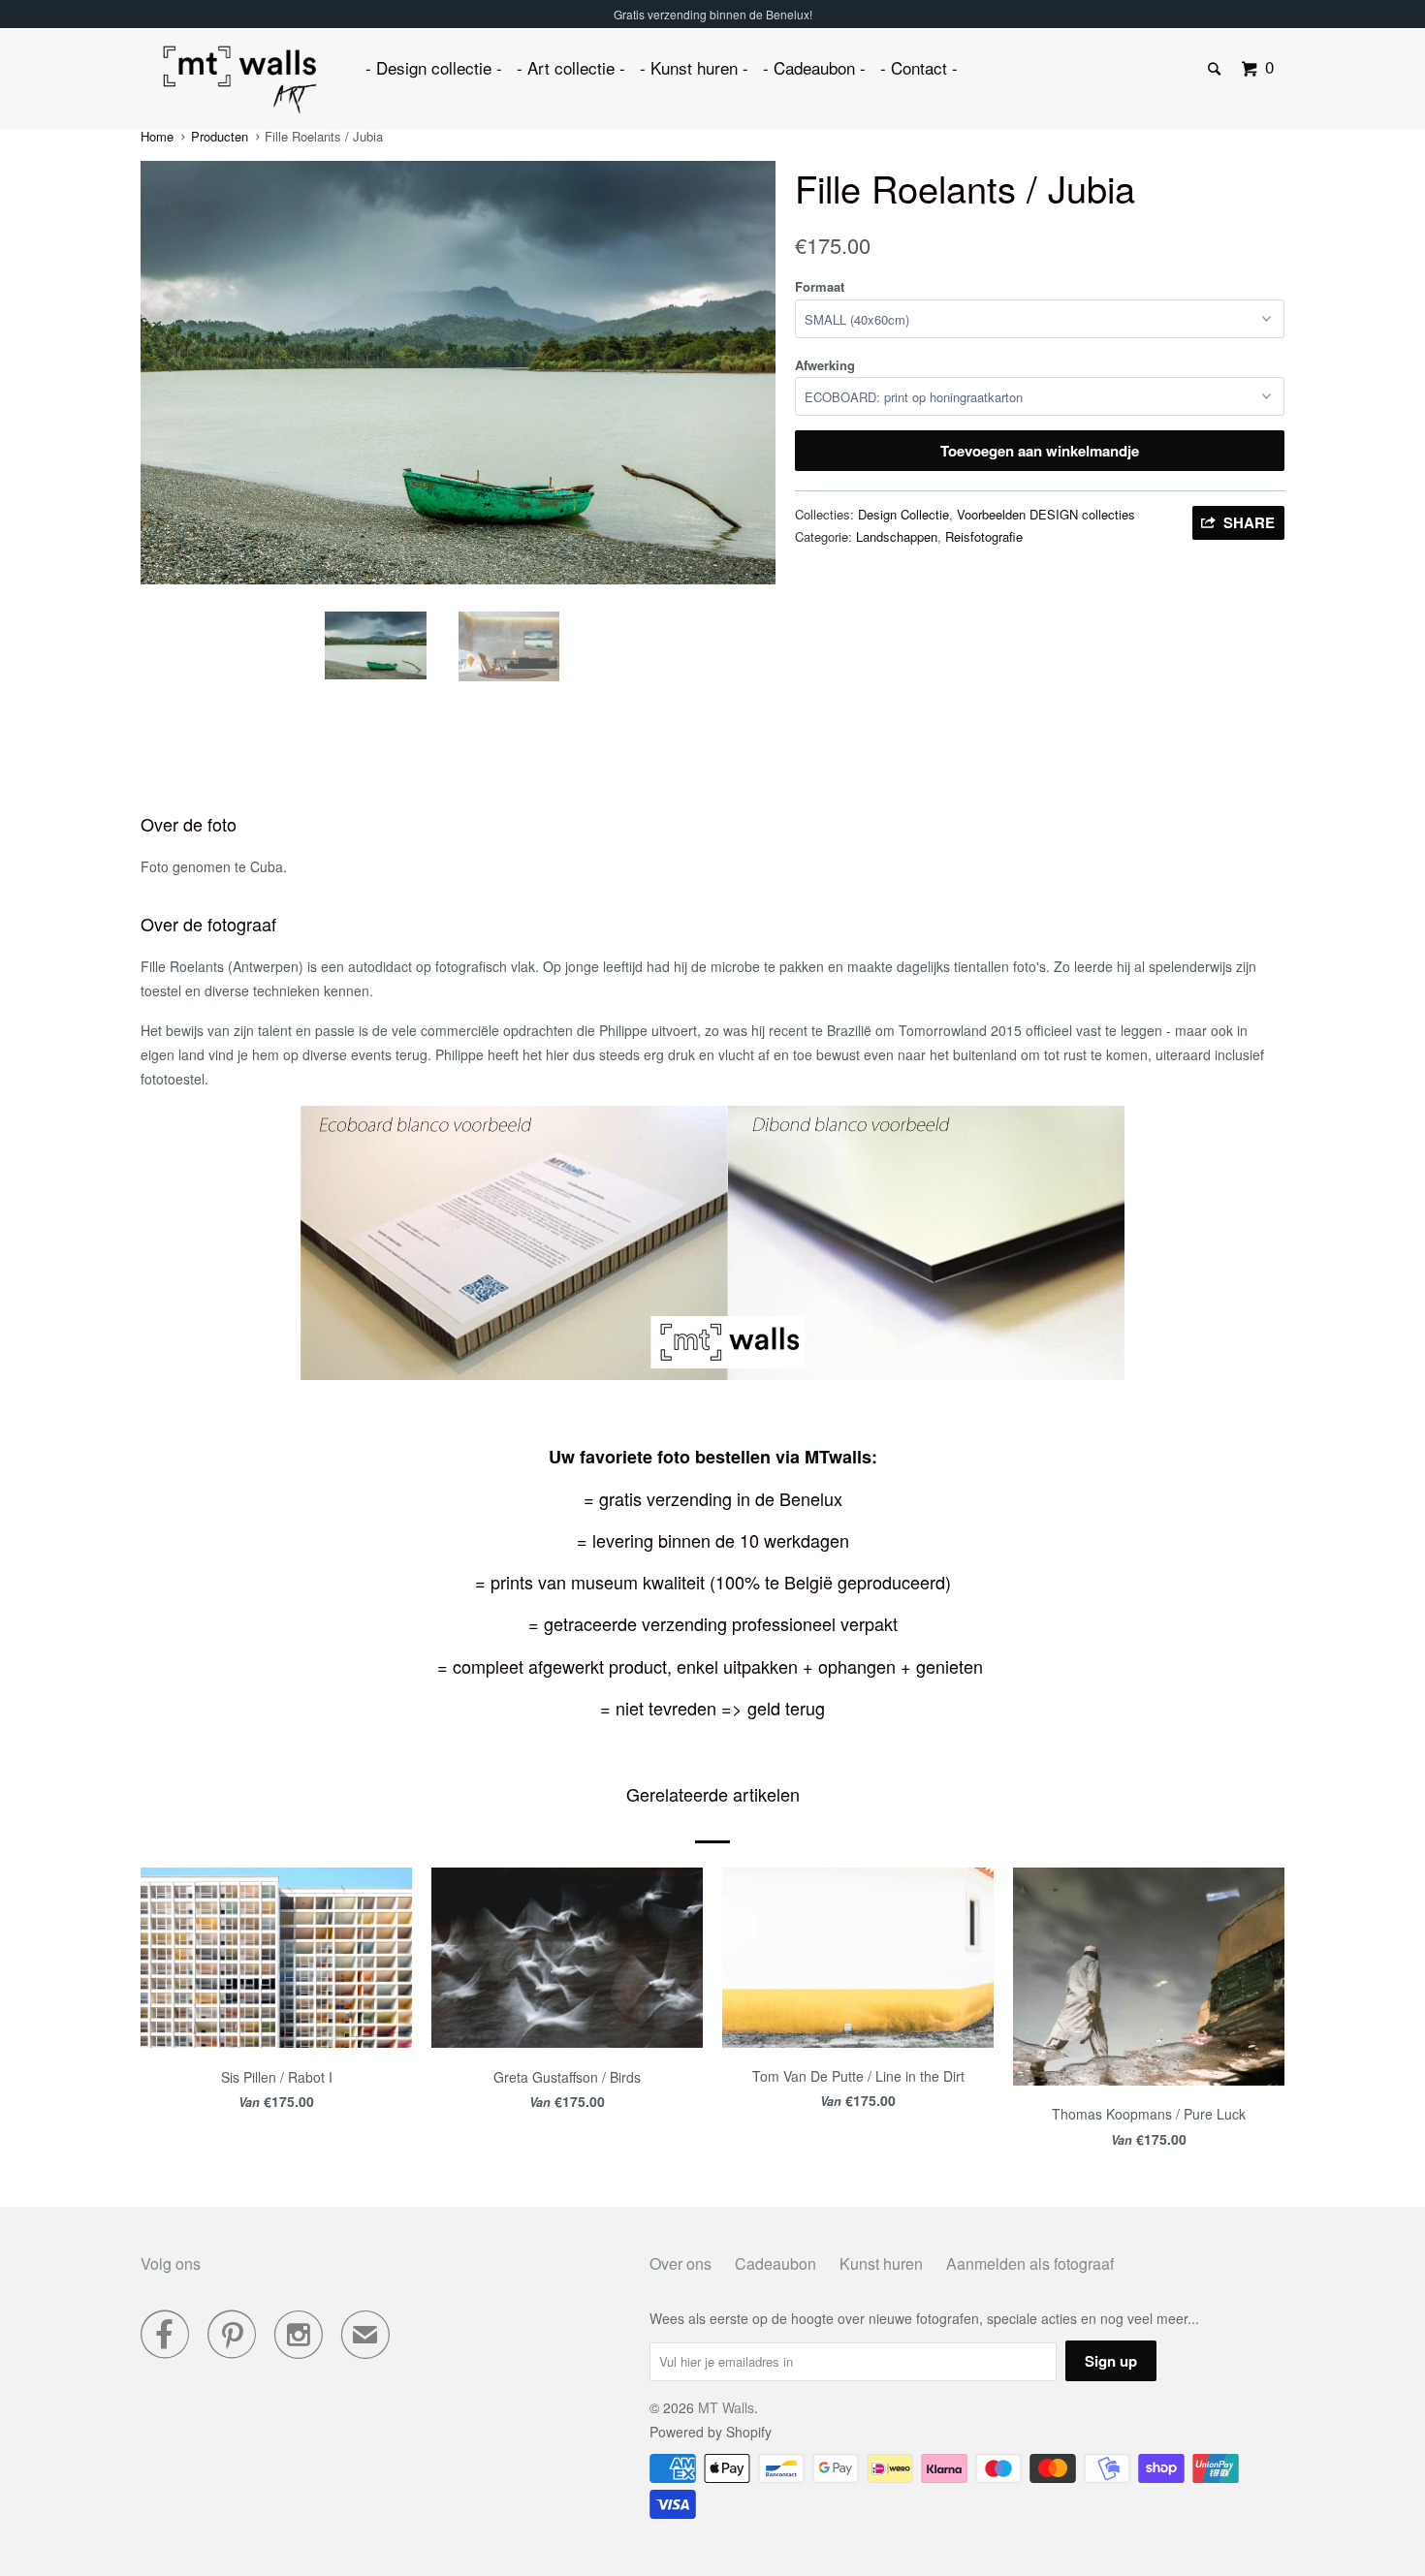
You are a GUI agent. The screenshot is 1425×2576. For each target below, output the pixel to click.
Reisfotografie (984, 536)
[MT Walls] (240, 80)
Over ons (681, 2263)
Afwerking (825, 365)
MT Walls (726, 2407)
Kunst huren (881, 2263)
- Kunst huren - (694, 67)
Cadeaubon (776, 2263)
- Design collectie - (434, 67)
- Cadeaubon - (814, 67)
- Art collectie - (571, 67)
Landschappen (897, 536)
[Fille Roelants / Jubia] (552, 379)
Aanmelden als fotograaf (1030, 2263)
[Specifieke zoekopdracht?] (1216, 69)
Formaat (820, 286)
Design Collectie (903, 514)
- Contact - (919, 67)
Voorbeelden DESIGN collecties (1046, 514)
